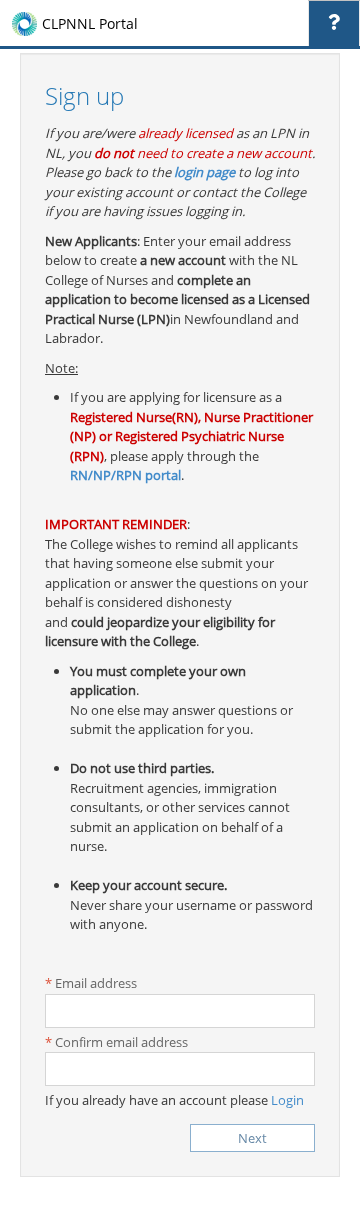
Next (252, 1138)
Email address (96, 983)
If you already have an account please (174, 1100)
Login (287, 1100)
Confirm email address (121, 1042)
